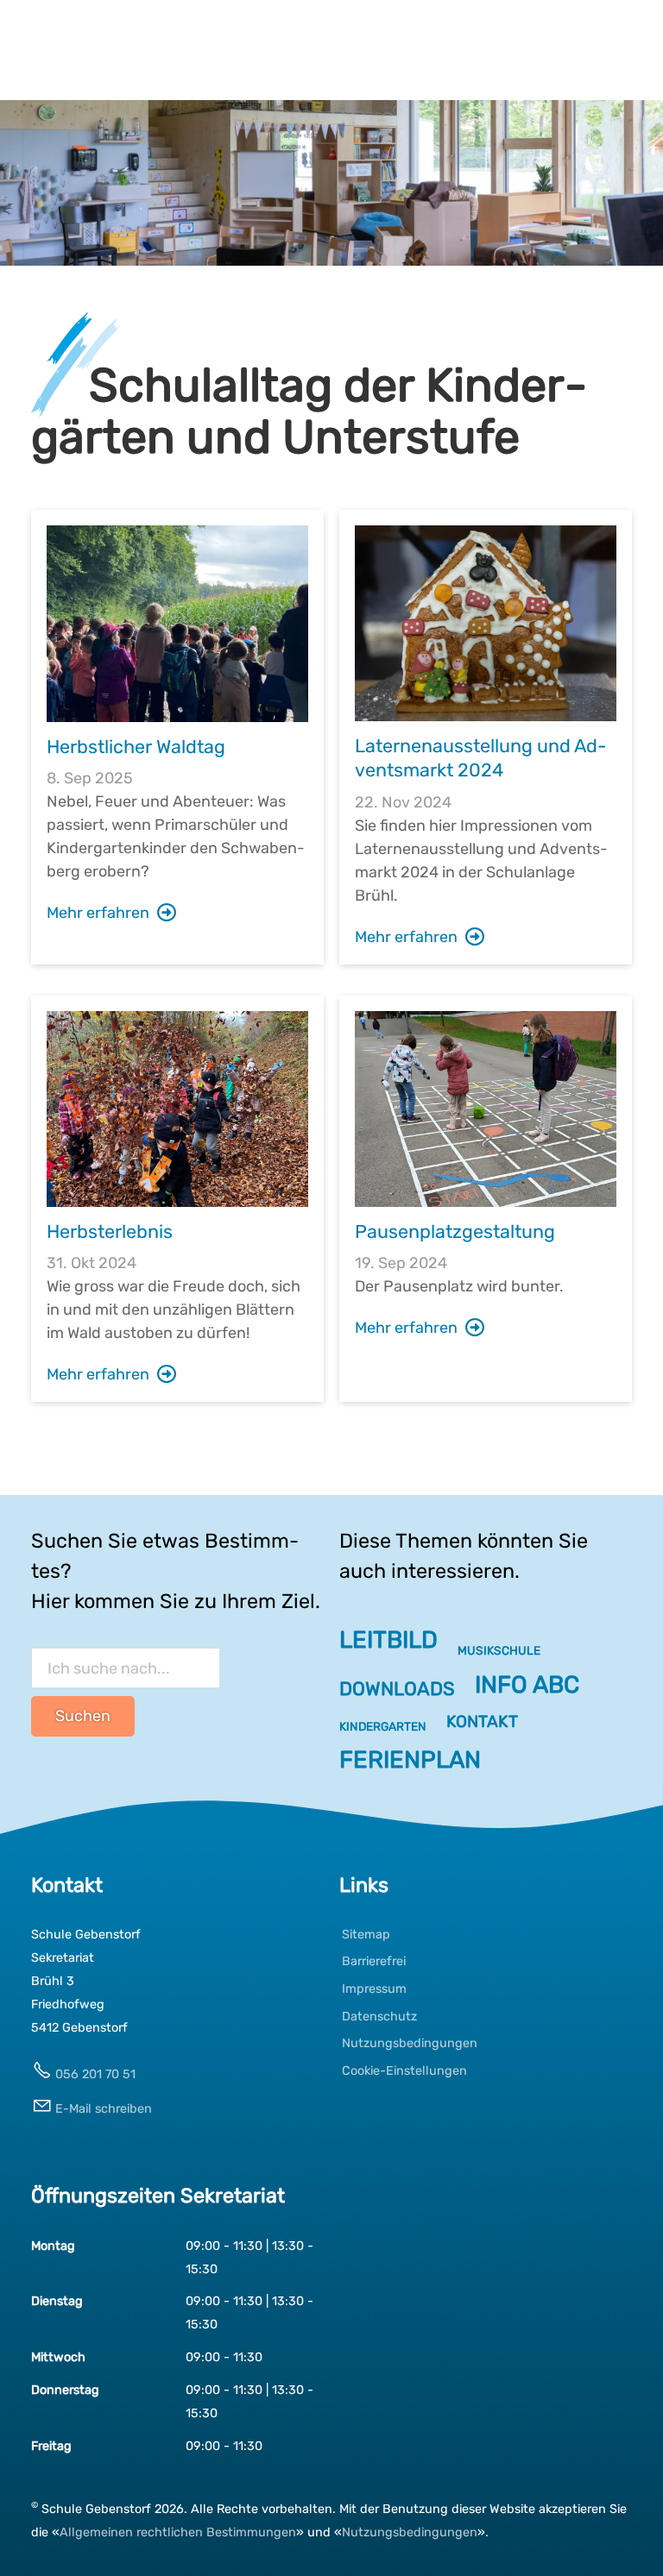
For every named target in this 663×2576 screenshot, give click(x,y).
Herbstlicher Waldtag (136, 747)
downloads (397, 1688)
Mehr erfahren (98, 913)
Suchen (83, 1716)
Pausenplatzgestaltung (455, 1231)
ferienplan (410, 1759)
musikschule (499, 1650)
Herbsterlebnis (110, 1231)
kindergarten (383, 1726)
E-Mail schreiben (104, 2109)
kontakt (482, 1722)
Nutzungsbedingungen (410, 2532)
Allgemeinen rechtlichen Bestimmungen (178, 2532)
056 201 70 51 (95, 2074)
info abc (527, 1684)
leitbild (388, 1640)
